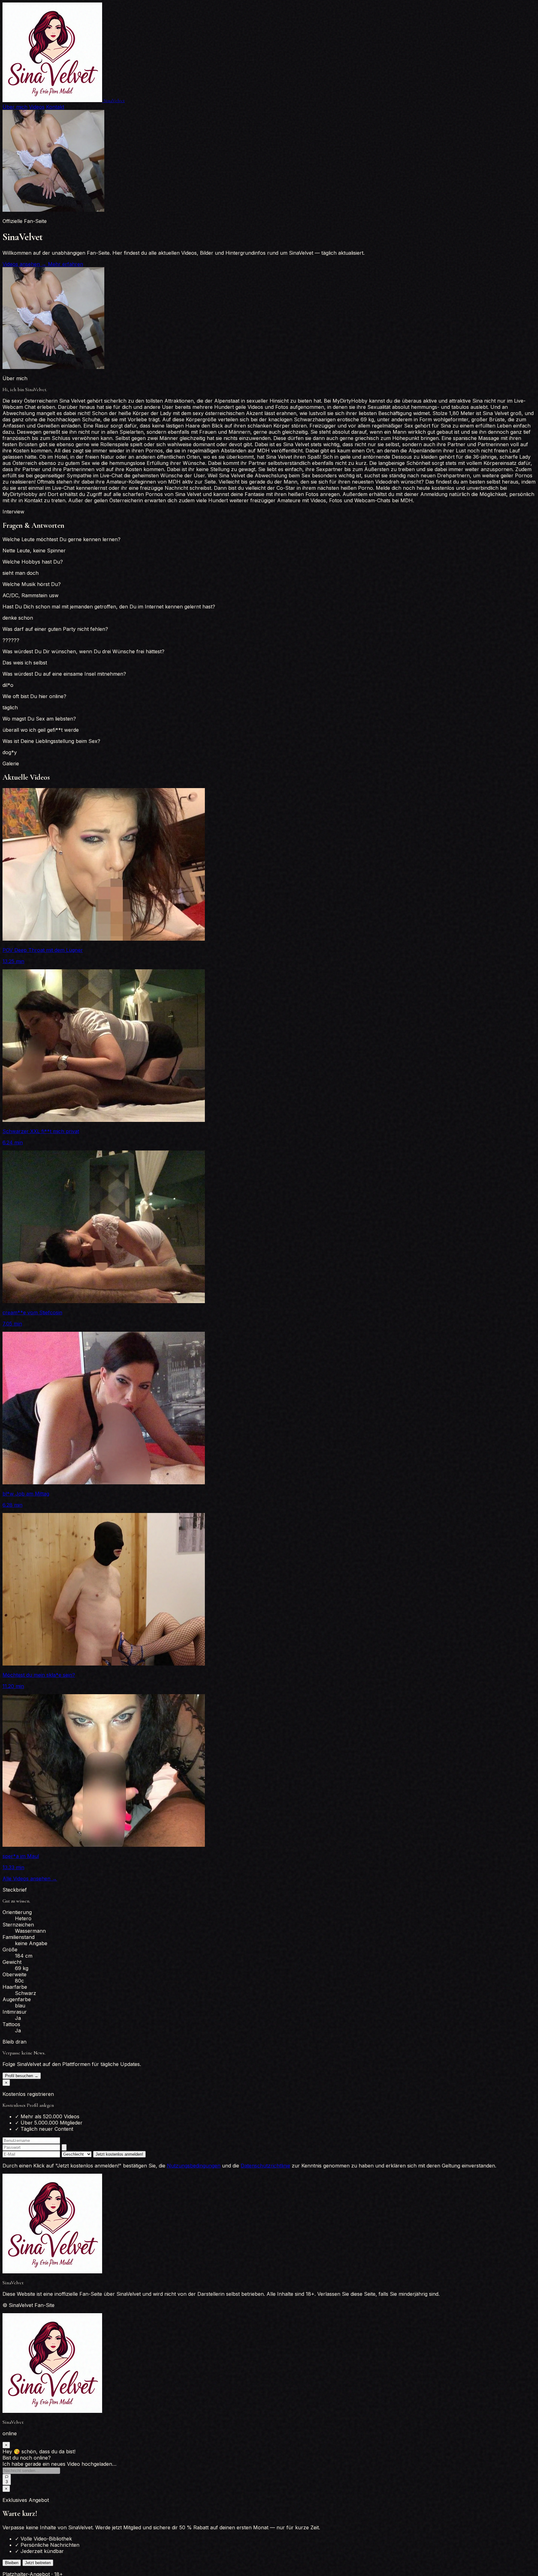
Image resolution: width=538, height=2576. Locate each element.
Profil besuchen (22, 2076)
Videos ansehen (24, 264)
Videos (37, 107)
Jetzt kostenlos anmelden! (119, 2154)
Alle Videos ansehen (30, 1879)
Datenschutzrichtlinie (265, 2166)
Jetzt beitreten (38, 2569)
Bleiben (12, 2569)
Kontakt (55, 107)
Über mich (15, 107)
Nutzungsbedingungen (194, 2166)
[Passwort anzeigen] (64, 2147)
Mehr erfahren (66, 264)
